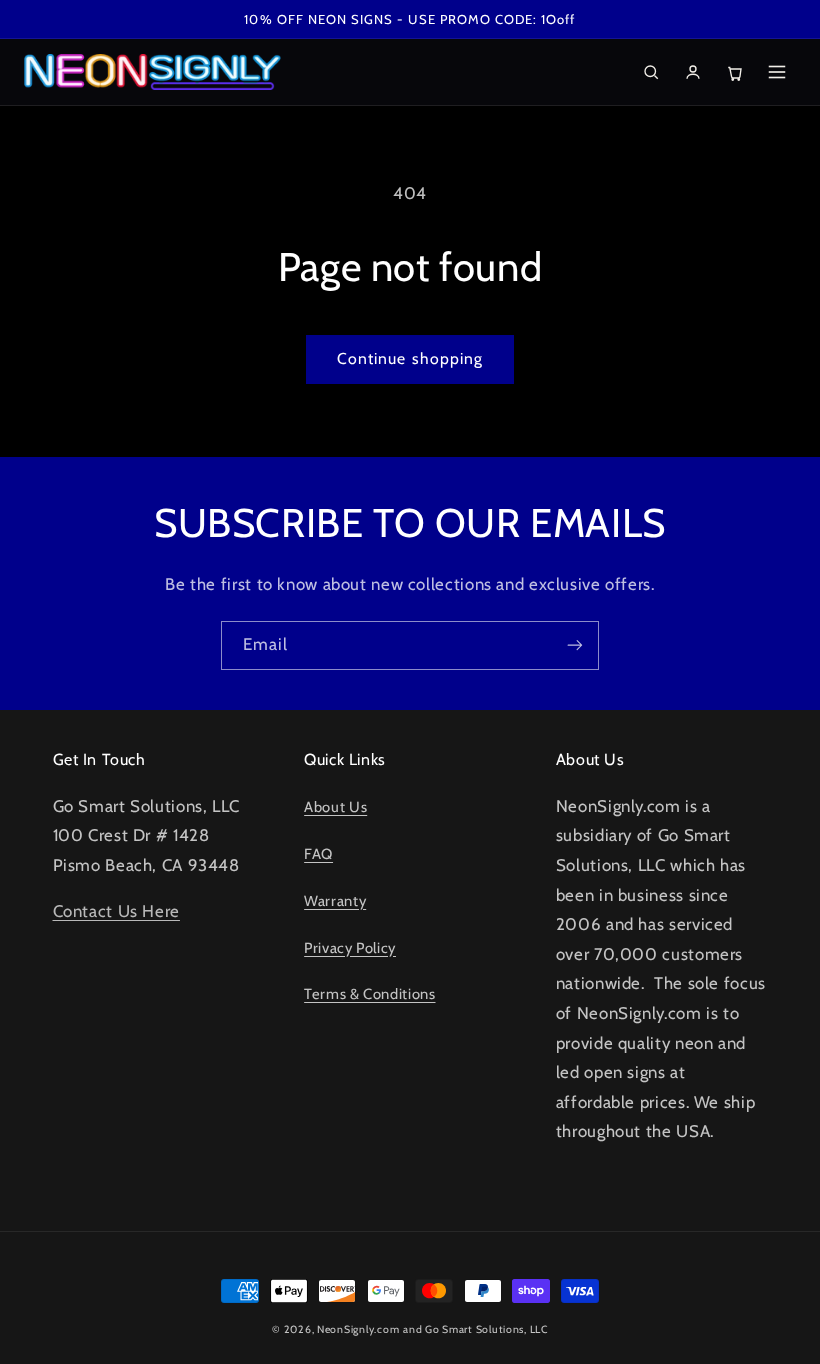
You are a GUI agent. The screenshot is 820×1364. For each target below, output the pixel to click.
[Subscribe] (575, 645)
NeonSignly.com (358, 1329)
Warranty (335, 901)
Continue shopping (410, 358)
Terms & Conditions (369, 994)
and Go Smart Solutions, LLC (475, 1329)
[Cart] (735, 72)
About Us (335, 807)
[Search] (651, 72)
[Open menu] (777, 72)
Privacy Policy (350, 948)
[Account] (693, 72)
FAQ (318, 854)
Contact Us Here (116, 911)
